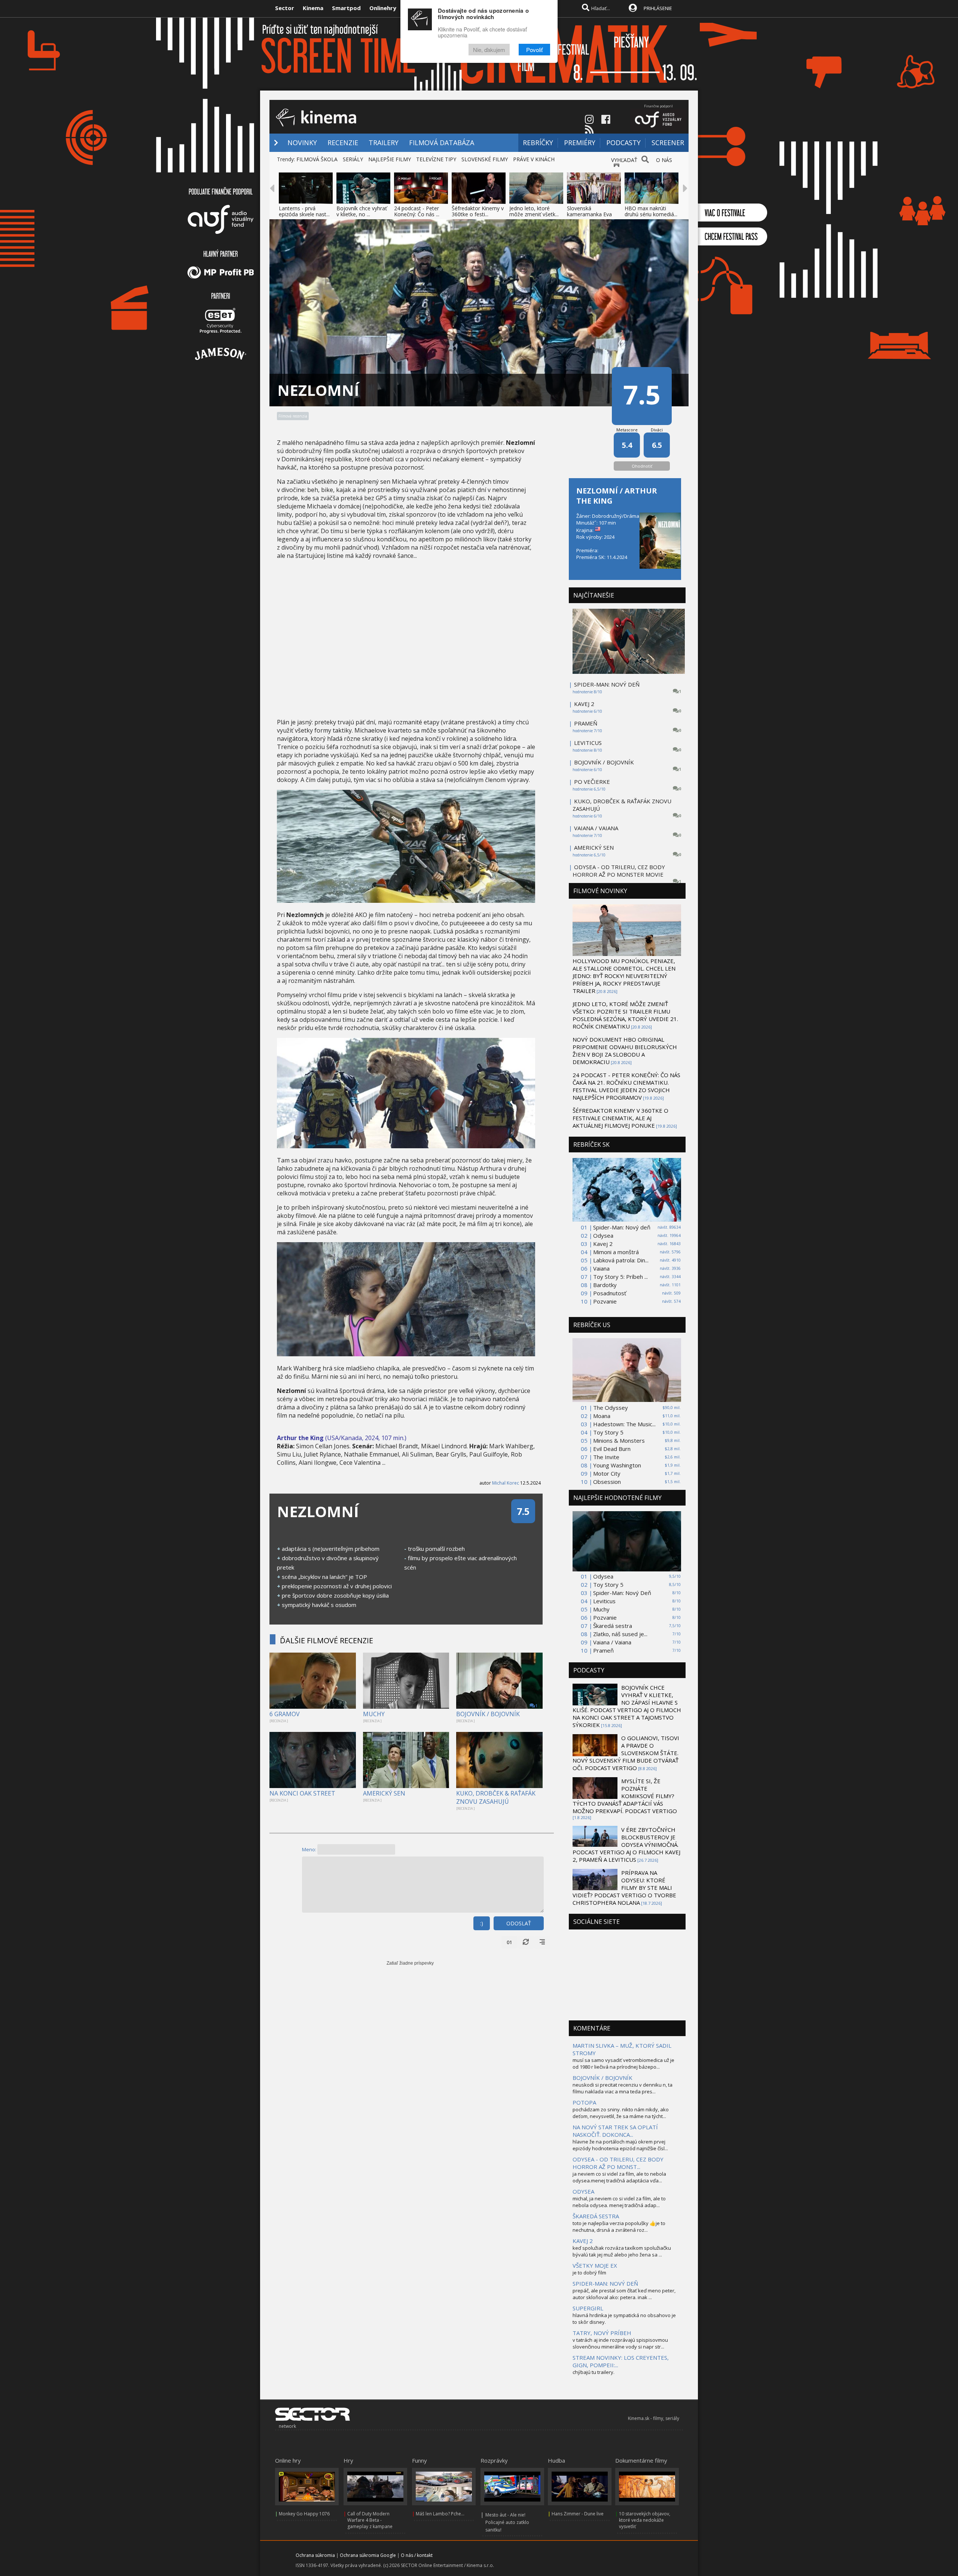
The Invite (606, 1457)
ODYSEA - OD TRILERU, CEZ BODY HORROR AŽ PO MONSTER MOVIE (619, 871)
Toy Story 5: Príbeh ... (620, 1277)
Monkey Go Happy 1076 (304, 2514)
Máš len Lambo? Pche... (440, 2514)
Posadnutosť (610, 1293)
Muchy (601, 1609)
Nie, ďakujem (489, 50)
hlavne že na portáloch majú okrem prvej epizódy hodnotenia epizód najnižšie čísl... (620, 2145)
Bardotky (605, 1285)
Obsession (607, 1482)
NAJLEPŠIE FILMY (390, 159)
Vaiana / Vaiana (612, 1642)
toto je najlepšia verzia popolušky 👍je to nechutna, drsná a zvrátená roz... (619, 2227)
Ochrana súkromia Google (368, 2555)
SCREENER (668, 143)
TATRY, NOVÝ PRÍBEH (602, 2333)
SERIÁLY (353, 159)
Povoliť (534, 50)
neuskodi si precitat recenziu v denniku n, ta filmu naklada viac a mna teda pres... (623, 2088)
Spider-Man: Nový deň (622, 1227)
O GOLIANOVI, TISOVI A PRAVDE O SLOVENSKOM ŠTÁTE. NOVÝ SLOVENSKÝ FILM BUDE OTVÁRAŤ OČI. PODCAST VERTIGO (626, 1753)
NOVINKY (302, 143)
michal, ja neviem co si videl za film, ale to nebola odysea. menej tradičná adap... (619, 2202)
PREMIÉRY (580, 143)
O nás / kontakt (417, 2555)
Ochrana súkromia (315, 2555)
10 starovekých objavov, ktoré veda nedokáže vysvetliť (645, 2520)
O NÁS (664, 160)
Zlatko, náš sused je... (620, 1634)
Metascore (627, 430)
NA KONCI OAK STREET (302, 1793)
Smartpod (346, 8)
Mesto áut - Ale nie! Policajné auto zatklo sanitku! (507, 2522)
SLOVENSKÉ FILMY (485, 159)
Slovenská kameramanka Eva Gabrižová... (589, 214)
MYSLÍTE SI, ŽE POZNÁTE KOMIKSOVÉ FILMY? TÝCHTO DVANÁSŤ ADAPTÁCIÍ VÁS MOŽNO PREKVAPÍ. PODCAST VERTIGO (625, 1796)
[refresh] (526, 1942)
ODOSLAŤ (519, 1923)
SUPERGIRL (588, 2308)
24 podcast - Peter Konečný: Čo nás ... (417, 211)
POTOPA (584, 2102)
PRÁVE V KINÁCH (534, 159)
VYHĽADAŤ (624, 160)
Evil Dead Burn (612, 1449)
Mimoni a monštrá (616, 1252)
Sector (285, 8)
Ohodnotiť (642, 466)
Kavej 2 (603, 1244)
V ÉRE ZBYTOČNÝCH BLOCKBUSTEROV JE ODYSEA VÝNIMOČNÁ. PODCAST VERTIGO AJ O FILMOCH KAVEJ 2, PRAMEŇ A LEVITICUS (626, 1845)
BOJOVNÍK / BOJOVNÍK (488, 1714)
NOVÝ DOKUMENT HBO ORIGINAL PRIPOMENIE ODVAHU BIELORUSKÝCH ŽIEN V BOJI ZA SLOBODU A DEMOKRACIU (625, 1051)
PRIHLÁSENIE (658, 8)
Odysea (603, 1235)
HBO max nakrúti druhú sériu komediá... (651, 211)
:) (482, 1923)
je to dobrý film (589, 2273)
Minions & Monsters (619, 1440)
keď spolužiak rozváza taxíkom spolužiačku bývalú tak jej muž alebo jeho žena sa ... (622, 2251)
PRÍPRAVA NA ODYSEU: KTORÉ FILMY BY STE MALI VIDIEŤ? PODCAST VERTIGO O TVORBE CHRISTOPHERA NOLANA (624, 1888)
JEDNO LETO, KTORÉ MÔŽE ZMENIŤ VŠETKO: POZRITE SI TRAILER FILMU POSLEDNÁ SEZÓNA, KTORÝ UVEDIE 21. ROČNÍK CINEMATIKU (625, 1015)
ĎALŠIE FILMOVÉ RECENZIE (327, 1640)
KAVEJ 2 (584, 704)
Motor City (607, 1473)
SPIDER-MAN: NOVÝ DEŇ (607, 684)
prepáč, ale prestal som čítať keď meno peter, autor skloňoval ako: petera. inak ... (624, 2294)
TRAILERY (384, 143)
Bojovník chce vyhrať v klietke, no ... (362, 211)
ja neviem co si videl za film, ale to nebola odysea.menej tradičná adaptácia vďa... (619, 2177)
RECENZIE (343, 143)
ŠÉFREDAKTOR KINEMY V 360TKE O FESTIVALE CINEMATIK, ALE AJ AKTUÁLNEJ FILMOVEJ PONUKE (620, 1118)
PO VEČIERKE (592, 782)
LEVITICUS (588, 743)
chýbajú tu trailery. (594, 2372)
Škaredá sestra (613, 1626)
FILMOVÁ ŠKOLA (317, 159)
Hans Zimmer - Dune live (578, 2514)
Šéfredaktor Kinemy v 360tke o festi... (478, 211)
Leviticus (604, 1601)
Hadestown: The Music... (624, 1424)
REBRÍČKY (538, 143)
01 (509, 1942)
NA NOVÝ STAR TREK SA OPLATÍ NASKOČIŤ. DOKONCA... (615, 2131)
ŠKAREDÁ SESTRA (596, 2216)
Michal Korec (506, 1483)
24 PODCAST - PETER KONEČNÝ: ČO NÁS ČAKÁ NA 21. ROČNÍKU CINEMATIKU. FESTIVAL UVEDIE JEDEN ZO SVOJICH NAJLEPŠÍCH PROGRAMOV (626, 1086)
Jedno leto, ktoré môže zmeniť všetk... (534, 211)
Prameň (603, 1650)
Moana (602, 1416)
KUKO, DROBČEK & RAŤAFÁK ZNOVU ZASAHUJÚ (496, 1797)
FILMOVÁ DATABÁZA (442, 143)
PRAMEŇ (586, 723)
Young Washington (617, 1465)
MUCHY (374, 1714)
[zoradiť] (542, 1942)
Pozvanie (605, 1301)
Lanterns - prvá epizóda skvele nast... (304, 211)
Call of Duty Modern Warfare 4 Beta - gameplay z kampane (370, 2520)
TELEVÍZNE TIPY (436, 159)
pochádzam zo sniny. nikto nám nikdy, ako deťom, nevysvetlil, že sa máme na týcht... (621, 2113)
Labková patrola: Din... (621, 1260)
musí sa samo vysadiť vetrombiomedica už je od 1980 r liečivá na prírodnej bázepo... (623, 2063)
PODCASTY (623, 143)
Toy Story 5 (608, 1432)
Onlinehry (383, 8)
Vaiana (601, 1268)
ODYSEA (583, 2191)
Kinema (313, 8)
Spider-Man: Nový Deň (622, 1593)
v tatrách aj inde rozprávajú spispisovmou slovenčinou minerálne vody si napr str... (620, 2343)
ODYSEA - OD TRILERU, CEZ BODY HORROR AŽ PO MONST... (618, 2163)
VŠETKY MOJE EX (595, 2265)
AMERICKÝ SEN (384, 1793)
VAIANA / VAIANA (596, 828)
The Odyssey (611, 1408)
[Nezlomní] (406, 901)
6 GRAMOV (285, 1714)
